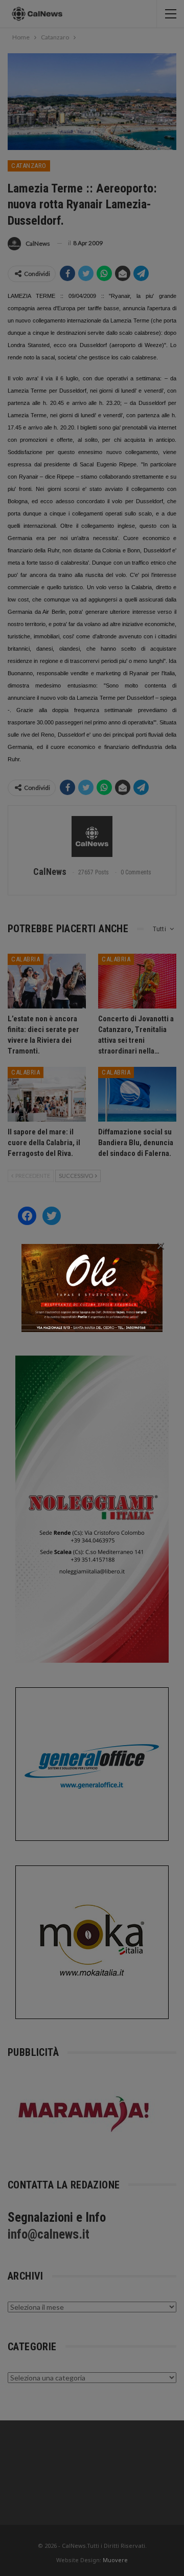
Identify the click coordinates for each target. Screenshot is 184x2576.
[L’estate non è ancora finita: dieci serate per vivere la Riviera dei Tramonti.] (47, 981)
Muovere (115, 2560)
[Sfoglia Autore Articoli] (92, 836)
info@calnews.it (49, 2234)
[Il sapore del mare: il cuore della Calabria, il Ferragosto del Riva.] (47, 1094)
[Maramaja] (84, 2113)
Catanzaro (29, 166)
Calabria (26, 959)
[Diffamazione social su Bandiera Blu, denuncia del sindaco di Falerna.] (137, 1094)
